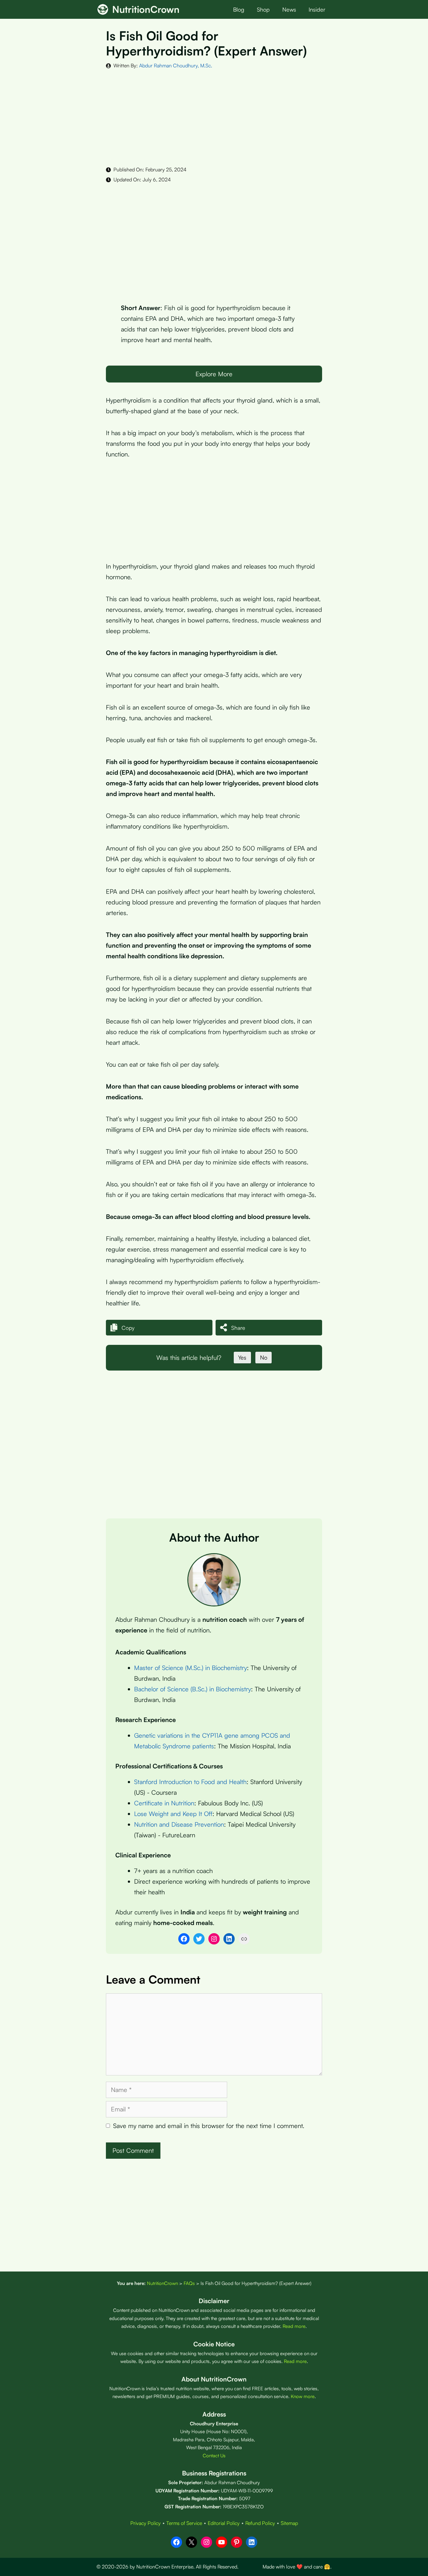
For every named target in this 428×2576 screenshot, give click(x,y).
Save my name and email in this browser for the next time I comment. (209, 2126)
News (289, 9)
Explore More (214, 374)
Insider (317, 9)
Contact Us (214, 2456)
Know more (303, 2396)
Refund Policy (260, 2523)
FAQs (189, 2283)
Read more (294, 2326)
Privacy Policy (146, 2523)
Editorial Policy (224, 2523)
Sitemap (289, 2523)
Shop (263, 9)
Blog (239, 9)
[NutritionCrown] (103, 9)
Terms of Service (184, 2523)
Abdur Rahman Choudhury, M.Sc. (176, 65)
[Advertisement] (214, 117)
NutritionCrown (146, 9)
